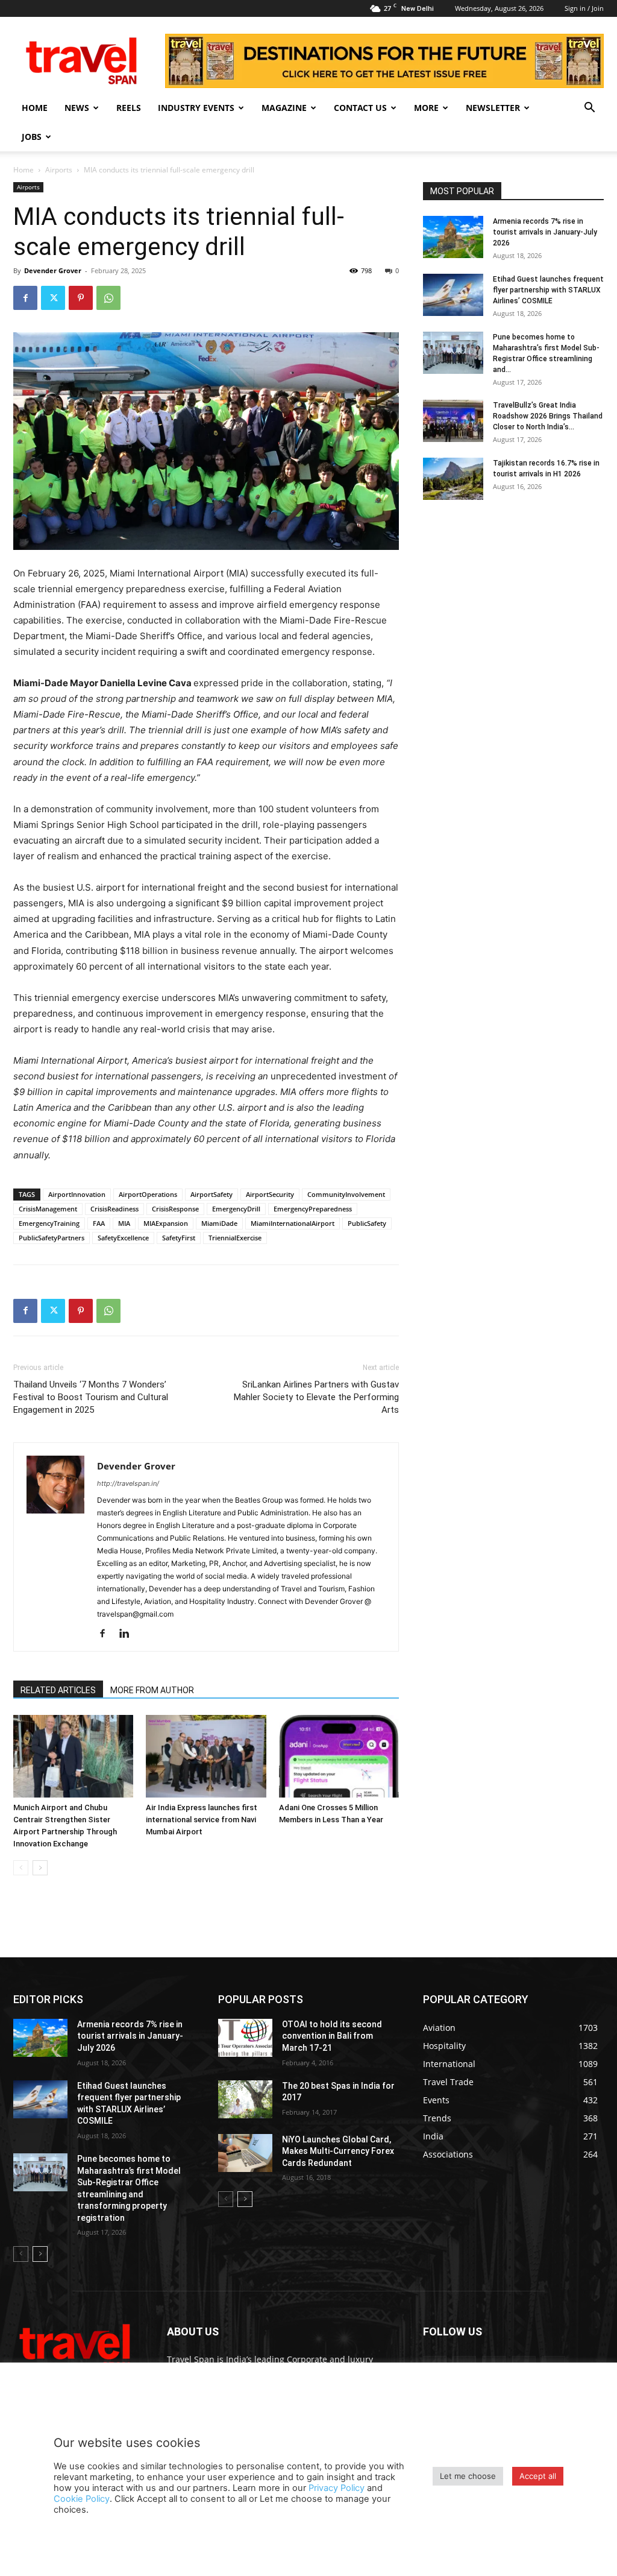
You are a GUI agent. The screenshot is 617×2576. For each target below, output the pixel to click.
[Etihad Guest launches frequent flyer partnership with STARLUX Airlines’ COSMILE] (453, 295)
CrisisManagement (48, 1209)
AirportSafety (211, 1194)
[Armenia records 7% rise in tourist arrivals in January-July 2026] (453, 237)
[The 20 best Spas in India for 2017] (245, 2099)
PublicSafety (367, 1223)
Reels (129, 108)
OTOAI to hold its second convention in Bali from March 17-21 (332, 2036)
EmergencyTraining (49, 1223)
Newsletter (493, 108)
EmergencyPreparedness (313, 1209)
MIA (124, 1223)
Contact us (360, 108)
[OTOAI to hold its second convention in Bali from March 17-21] (245, 2038)
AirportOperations (148, 1194)
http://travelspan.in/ (128, 1483)
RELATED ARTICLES (58, 1690)
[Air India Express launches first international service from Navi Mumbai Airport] (206, 1756)
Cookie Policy (82, 2499)
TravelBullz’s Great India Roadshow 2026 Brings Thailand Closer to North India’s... (548, 416)
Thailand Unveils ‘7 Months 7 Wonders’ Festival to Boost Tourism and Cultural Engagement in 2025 (91, 1397)
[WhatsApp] (108, 298)
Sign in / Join (584, 8)
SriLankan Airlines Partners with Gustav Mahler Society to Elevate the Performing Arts (316, 1397)
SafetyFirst (179, 1238)
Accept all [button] (538, 2476)
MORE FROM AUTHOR (152, 1690)
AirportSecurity (270, 1194)
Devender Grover (53, 270)
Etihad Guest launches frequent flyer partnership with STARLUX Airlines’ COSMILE (548, 290)
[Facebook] (25, 298)
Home (35, 108)
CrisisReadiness (114, 1209)
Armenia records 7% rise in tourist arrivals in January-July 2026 (545, 232)
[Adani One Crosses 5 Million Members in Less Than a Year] (339, 1756)
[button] (589, 109)
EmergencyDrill (236, 1209)
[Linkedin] (129, 1634)
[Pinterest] (81, 298)
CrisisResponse (175, 1209)
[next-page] (40, 1868)
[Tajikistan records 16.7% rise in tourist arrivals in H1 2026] (453, 479)
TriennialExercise (235, 1238)
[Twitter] (53, 298)
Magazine (284, 108)
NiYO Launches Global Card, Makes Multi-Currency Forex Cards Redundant (338, 2151)
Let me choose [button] (468, 2476)
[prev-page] (21, 1868)
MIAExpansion (166, 1223)
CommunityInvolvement (346, 1194)
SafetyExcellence (123, 1238)
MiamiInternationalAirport (293, 1223)
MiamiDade (219, 1223)
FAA (99, 1223)
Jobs (32, 137)
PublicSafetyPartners (52, 1238)
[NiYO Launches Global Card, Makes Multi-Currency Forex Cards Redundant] (245, 2153)
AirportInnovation (77, 1194)
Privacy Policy (337, 2488)
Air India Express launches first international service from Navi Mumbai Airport (202, 1820)
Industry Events (196, 108)
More (426, 108)
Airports (59, 170)
